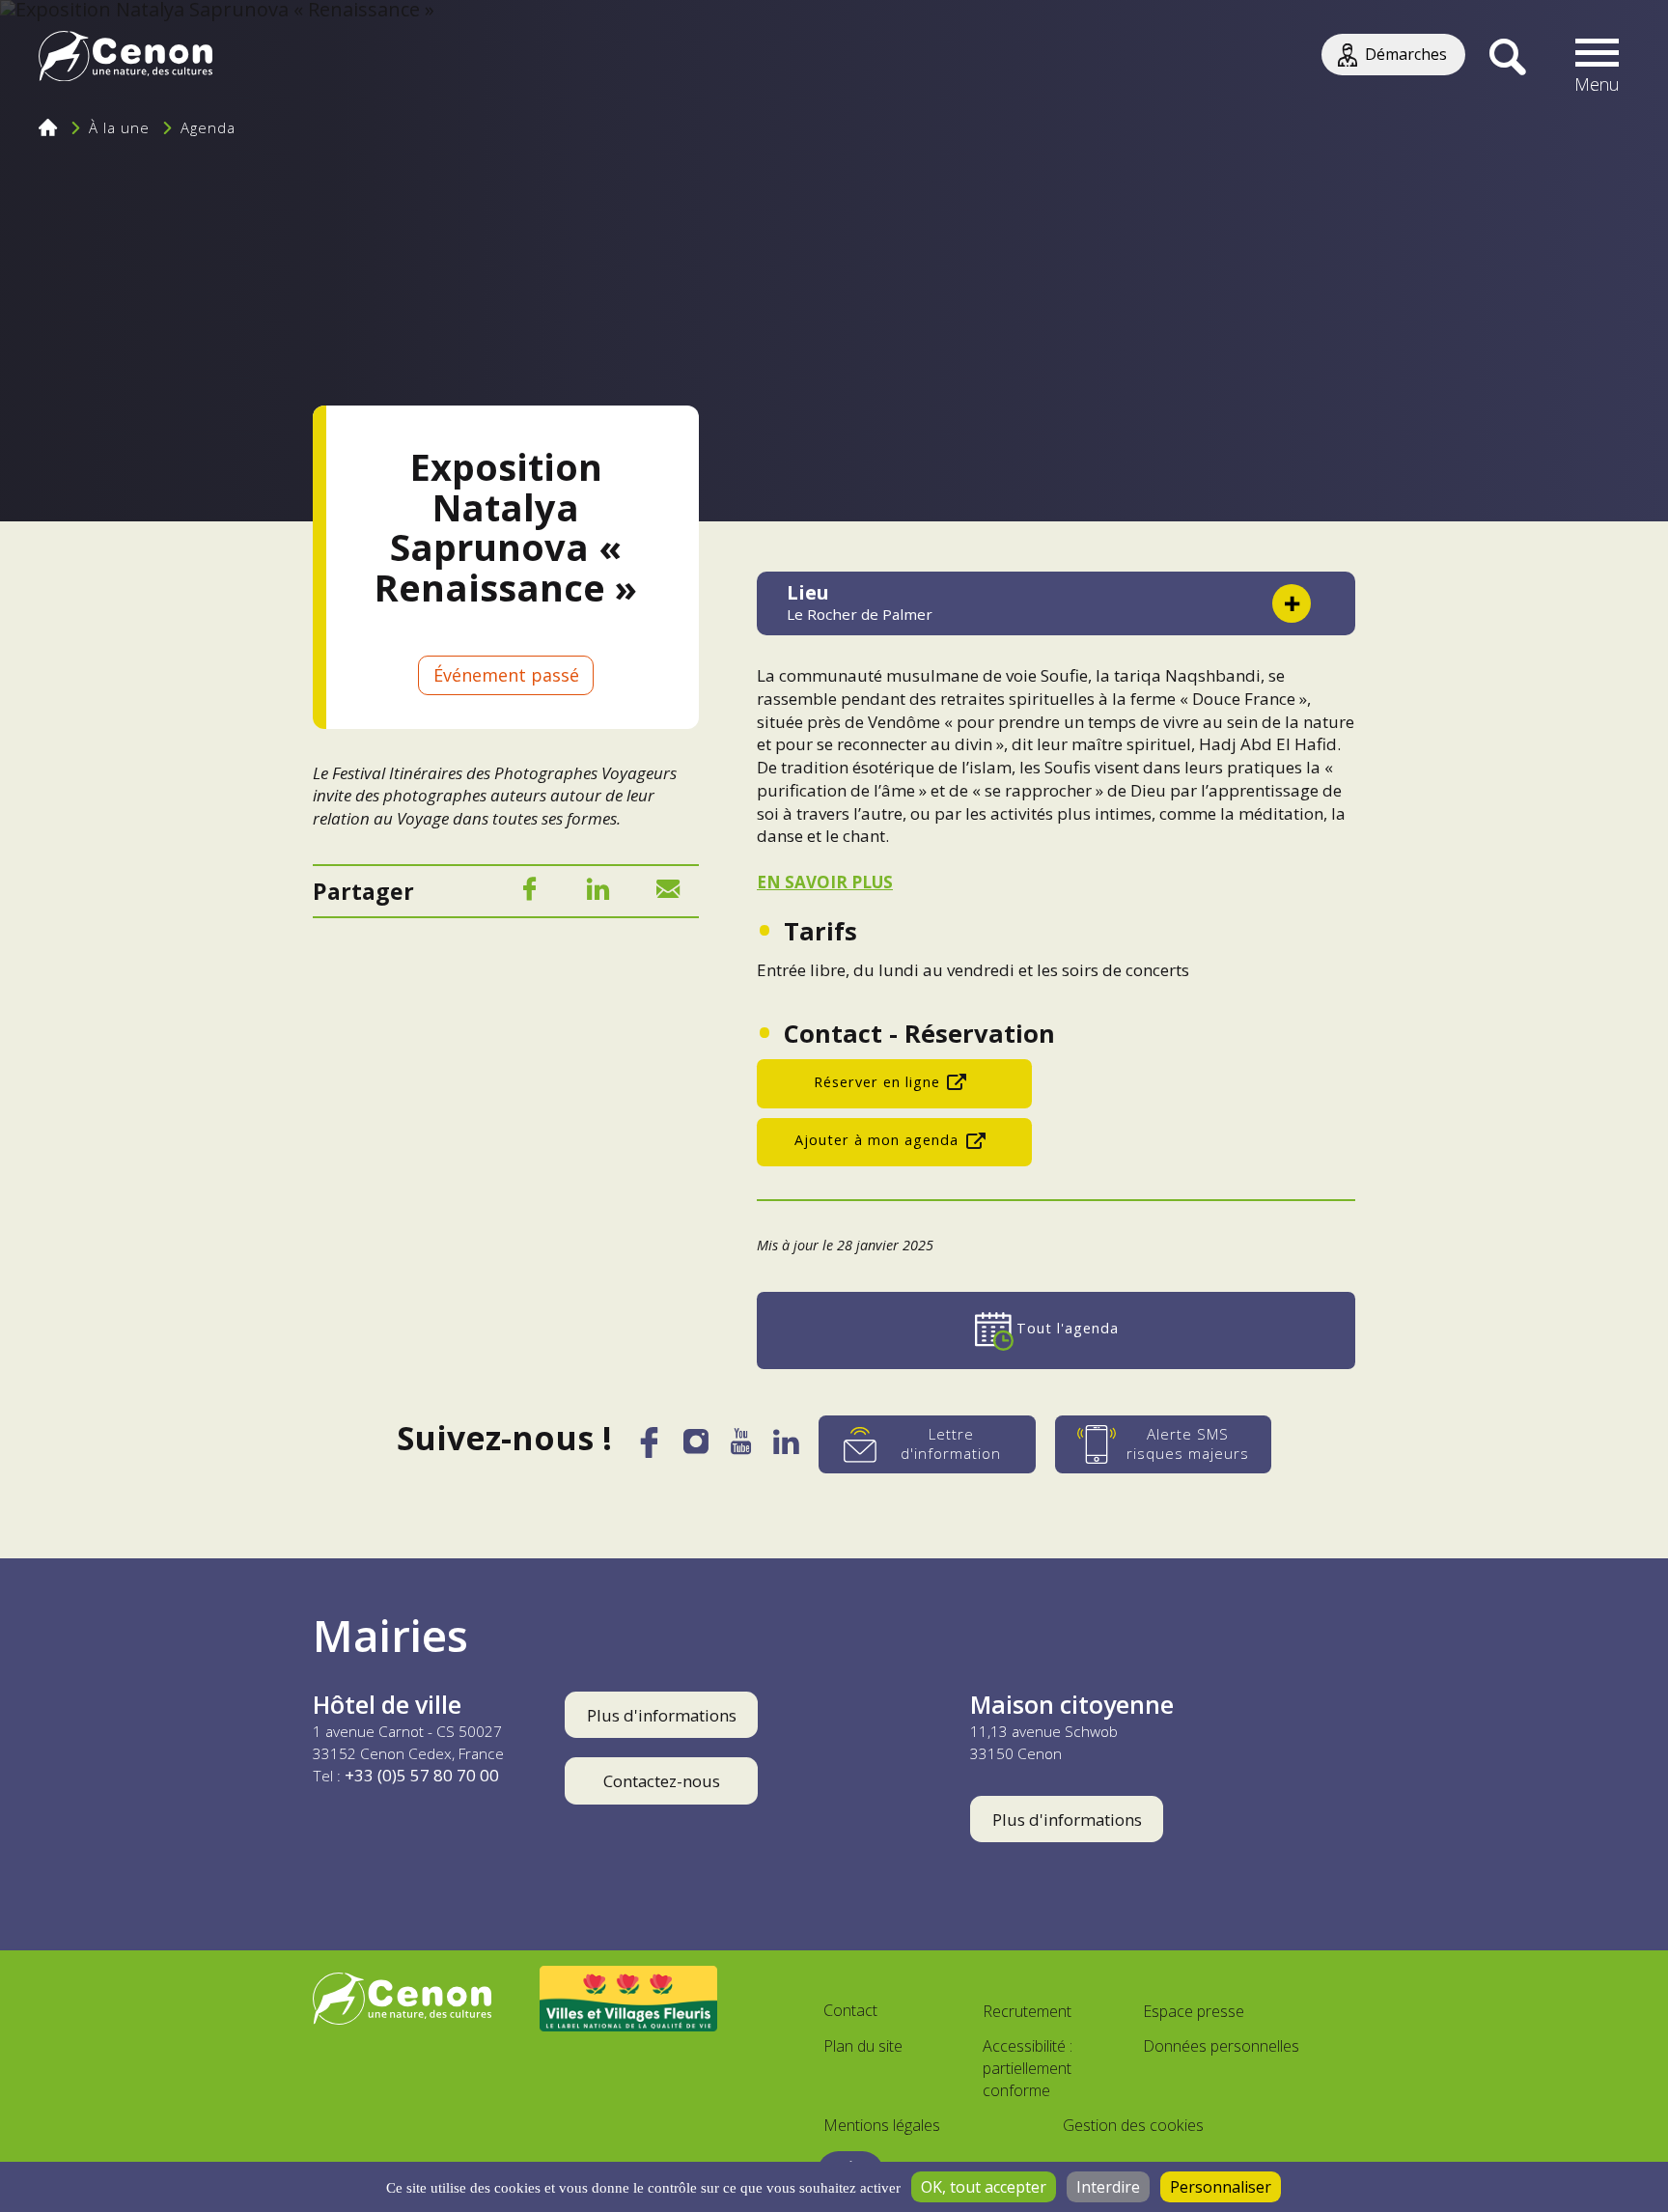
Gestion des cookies (1133, 2125)
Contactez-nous (662, 1781)
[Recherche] (1507, 58)
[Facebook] (529, 893)
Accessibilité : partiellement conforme (1028, 2068)
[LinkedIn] (598, 893)
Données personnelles (1221, 2046)
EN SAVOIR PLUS (825, 882)
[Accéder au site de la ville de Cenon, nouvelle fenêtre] (402, 1999)
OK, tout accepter (984, 2187)
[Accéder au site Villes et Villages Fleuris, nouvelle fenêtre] (629, 1999)
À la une (119, 127)
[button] (1598, 58)
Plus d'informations (662, 1715)
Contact (850, 2010)
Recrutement (1027, 2011)
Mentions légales (882, 2125)
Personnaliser (1221, 2187)
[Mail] (668, 893)
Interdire (1108, 2187)
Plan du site (863, 2046)
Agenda (208, 127)
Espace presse (1194, 2011)
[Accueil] (125, 58)
